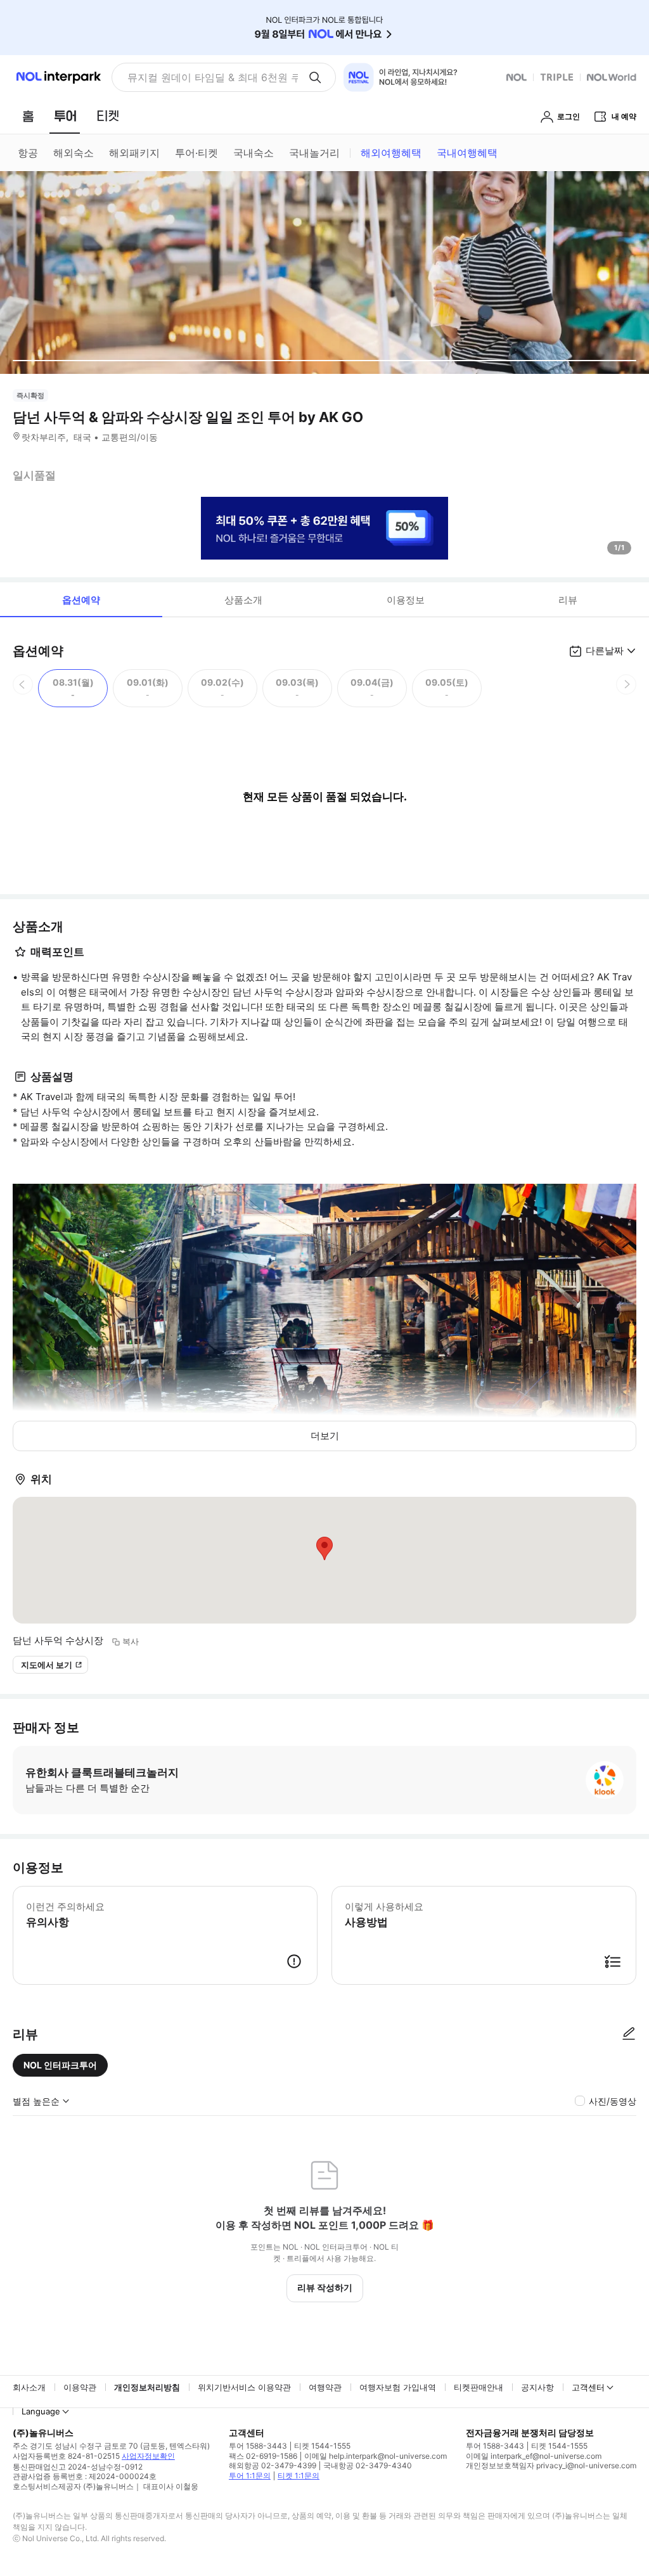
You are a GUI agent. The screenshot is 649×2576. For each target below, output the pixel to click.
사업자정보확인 (148, 2456)
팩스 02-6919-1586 (263, 2456)
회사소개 (29, 2387)
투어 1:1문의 (250, 2476)
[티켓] (108, 116)
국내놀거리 (314, 153)
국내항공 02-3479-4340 (368, 2465)
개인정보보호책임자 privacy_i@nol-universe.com (551, 2465)
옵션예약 (81, 600)
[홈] (28, 116)
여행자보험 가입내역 (398, 2387)
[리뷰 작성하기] (629, 2034)
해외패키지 (134, 153)
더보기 (325, 1436)
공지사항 (537, 2387)
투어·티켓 (196, 153)
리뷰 (568, 600)
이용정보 (406, 600)
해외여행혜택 (391, 153)
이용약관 (80, 2387)
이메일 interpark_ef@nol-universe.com (534, 2456)
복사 (131, 1641)
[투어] (65, 116)
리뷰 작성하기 (325, 2287)
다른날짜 (605, 650)
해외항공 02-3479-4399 (273, 2465)
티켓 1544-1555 (322, 2446)
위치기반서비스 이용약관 (244, 2387)
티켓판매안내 (479, 2387)
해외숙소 (74, 153)
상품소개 (243, 600)
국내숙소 (254, 153)
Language (41, 2411)
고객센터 (588, 2387)
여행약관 (325, 2387)
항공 (28, 153)
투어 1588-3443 (258, 2446)
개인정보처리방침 (147, 2387)
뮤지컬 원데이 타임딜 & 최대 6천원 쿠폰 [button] (213, 77)
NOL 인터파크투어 (60, 2065)
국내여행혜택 (467, 153)
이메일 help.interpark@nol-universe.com (376, 2456)
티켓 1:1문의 (299, 2476)
